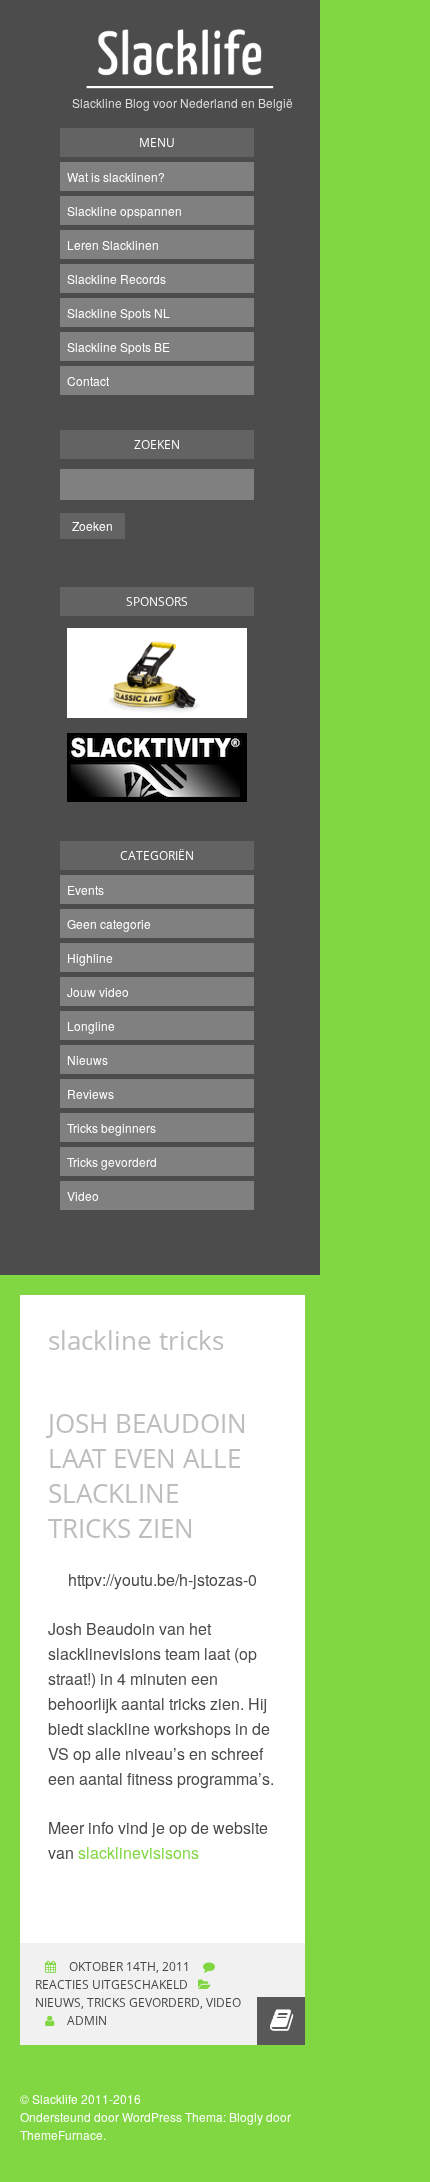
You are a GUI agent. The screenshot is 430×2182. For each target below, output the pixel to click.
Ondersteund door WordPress (101, 2116)
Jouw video (98, 991)
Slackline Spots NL (118, 312)
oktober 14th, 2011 (128, 1966)
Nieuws (87, 1059)
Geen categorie (109, 923)
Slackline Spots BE (118, 346)
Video (83, 1195)
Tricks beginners (111, 1127)
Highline (90, 957)
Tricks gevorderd (112, 1161)
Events (85, 889)
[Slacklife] (182, 69)
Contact (88, 380)
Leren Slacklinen (113, 244)
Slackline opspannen (124, 210)
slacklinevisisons (138, 1852)
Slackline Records (116, 278)
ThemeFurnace (61, 2134)
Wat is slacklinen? (116, 176)
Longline (91, 1025)
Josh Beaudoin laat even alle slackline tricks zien (147, 1475)
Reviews (90, 1093)
